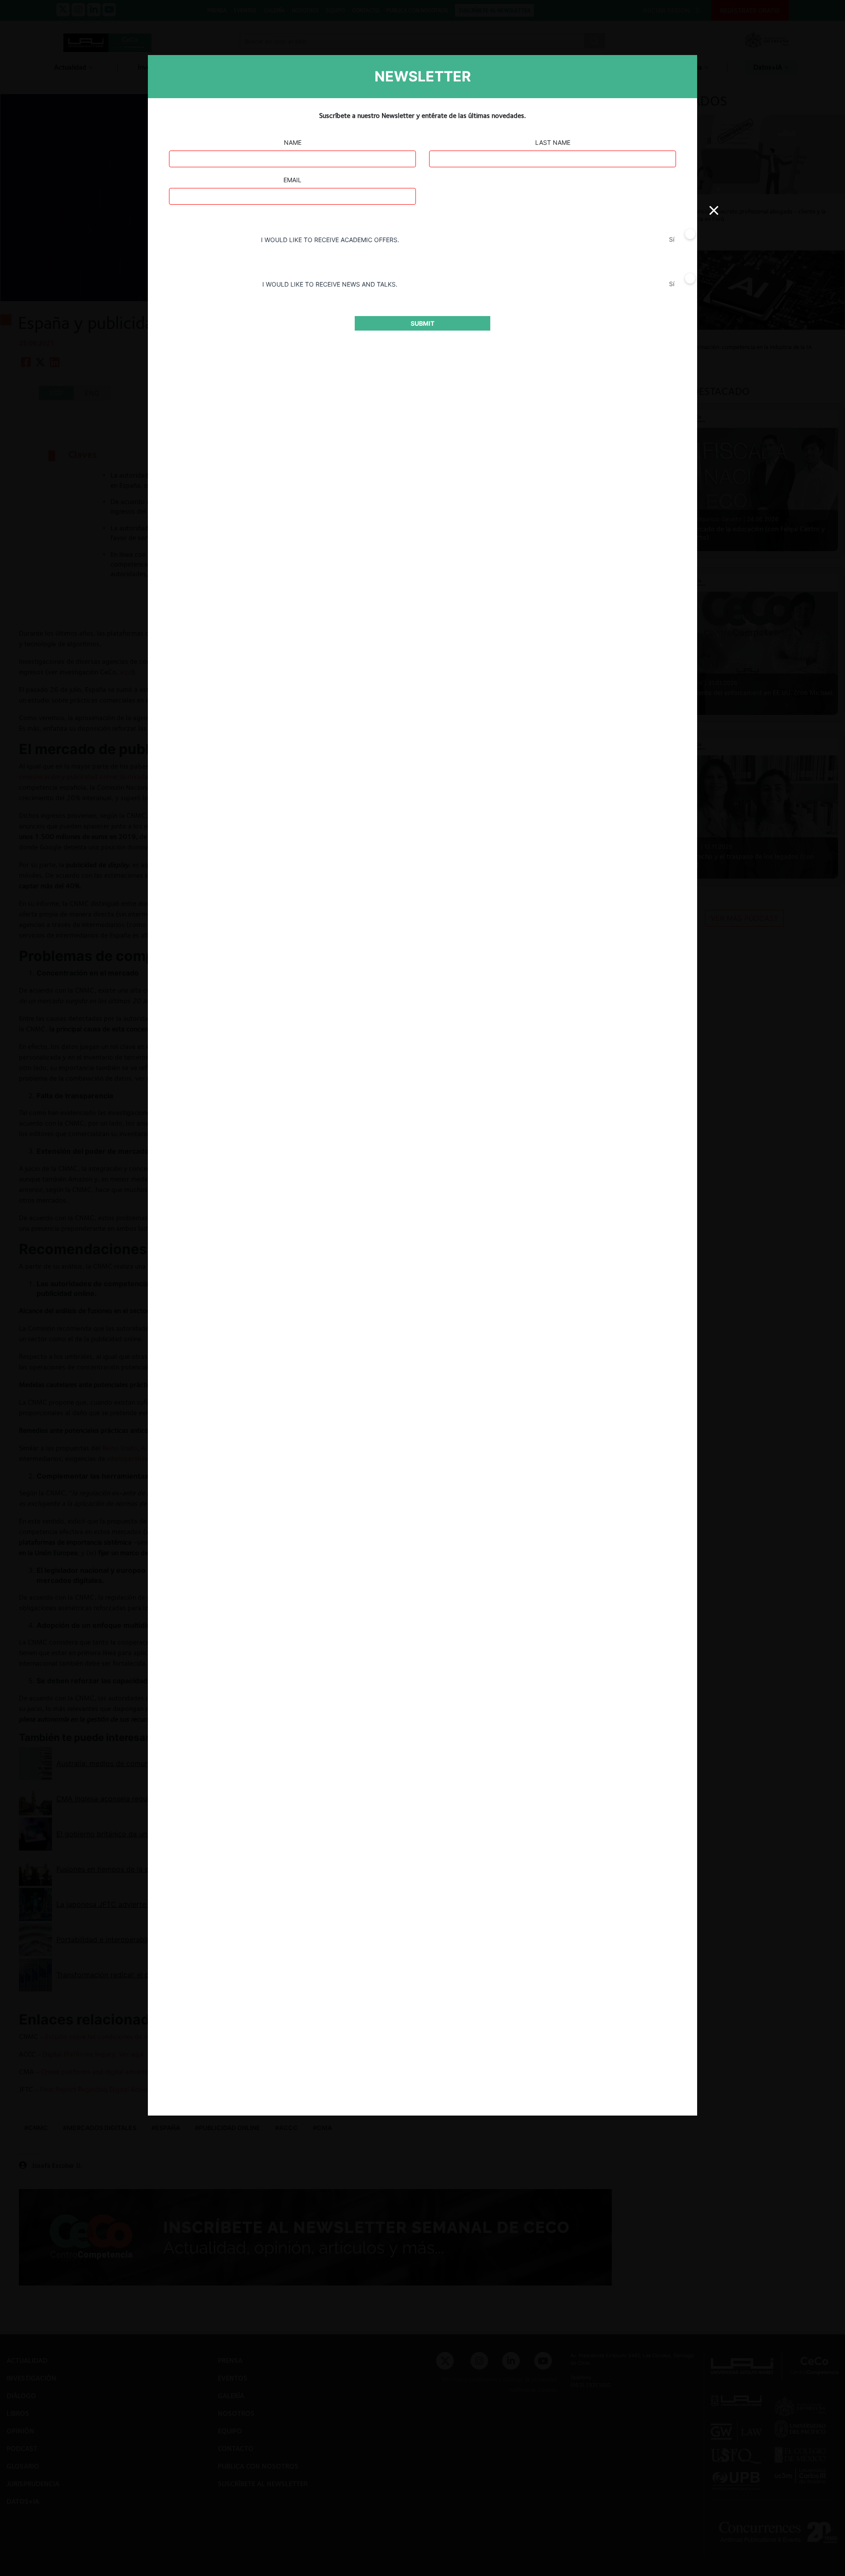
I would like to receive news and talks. (330, 284)
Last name (553, 142)
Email (292, 180)
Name (293, 142)
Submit (422, 323)
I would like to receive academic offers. (330, 240)
